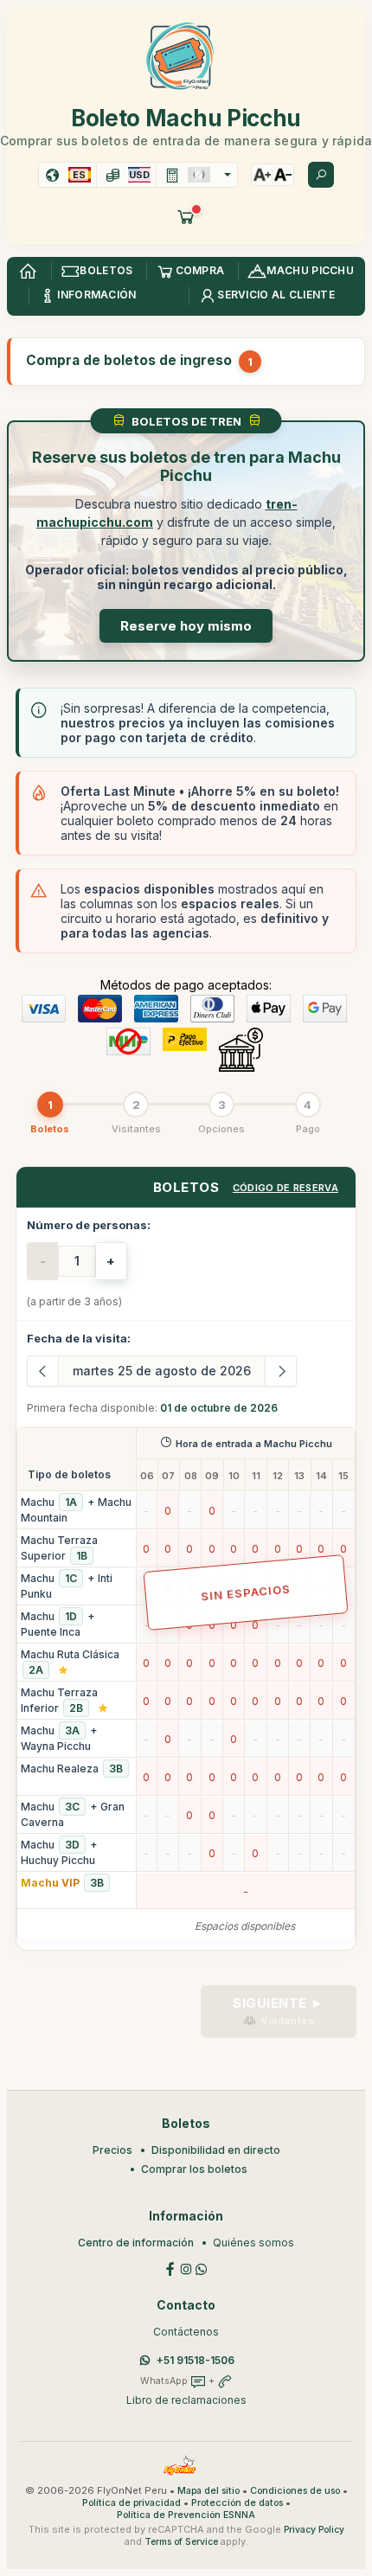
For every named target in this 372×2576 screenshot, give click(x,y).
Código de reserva (285, 1188)
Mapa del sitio (208, 2491)
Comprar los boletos (194, 2169)
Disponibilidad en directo (216, 2150)
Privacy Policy (314, 2530)
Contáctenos (186, 2332)
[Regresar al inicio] (28, 272)
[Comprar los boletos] (186, 216)
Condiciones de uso (295, 2491)
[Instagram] (186, 2268)
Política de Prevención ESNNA (186, 2515)
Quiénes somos (253, 2243)
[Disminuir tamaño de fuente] (283, 175)
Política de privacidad (131, 2503)
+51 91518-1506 (196, 2360)
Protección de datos (237, 2503)
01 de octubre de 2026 (219, 1408)
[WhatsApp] (202, 2268)
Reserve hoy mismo (186, 626)
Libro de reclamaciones (186, 2400)
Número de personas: (89, 1225)
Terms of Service (181, 2542)
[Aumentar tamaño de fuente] (262, 175)
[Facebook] (170, 2268)
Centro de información (136, 2243)
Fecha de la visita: (79, 1338)
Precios (112, 2150)
